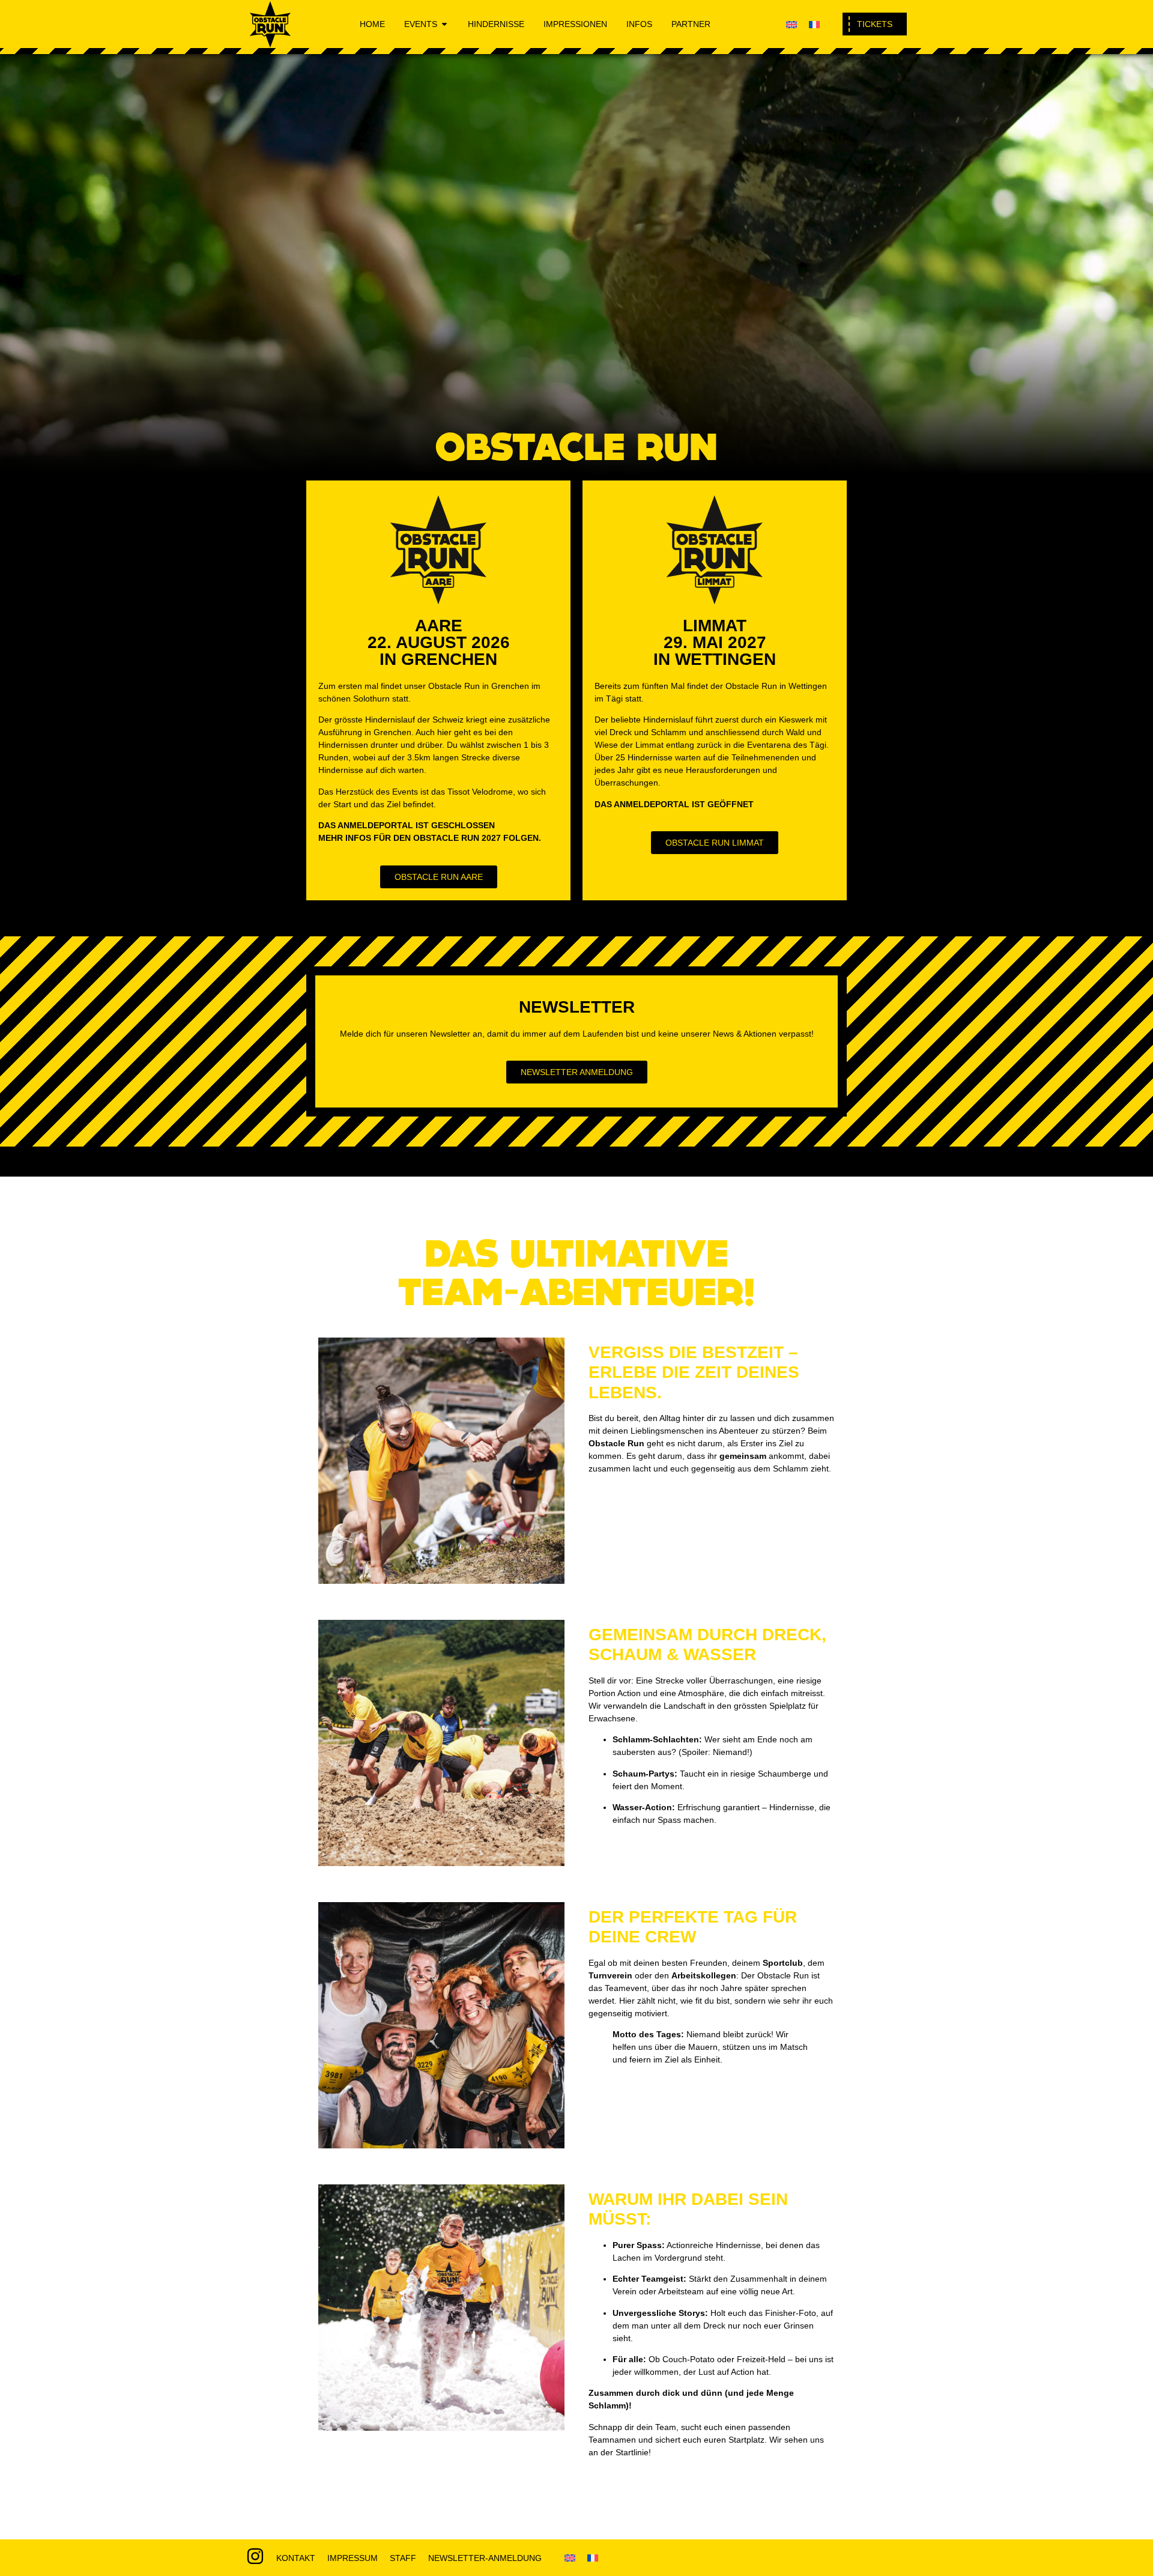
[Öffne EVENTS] (444, 24)
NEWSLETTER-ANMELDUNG (485, 2558)
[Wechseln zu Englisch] (791, 24)
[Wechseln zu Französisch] (814, 24)
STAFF (403, 2558)
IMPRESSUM (353, 2558)
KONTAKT (296, 2558)
